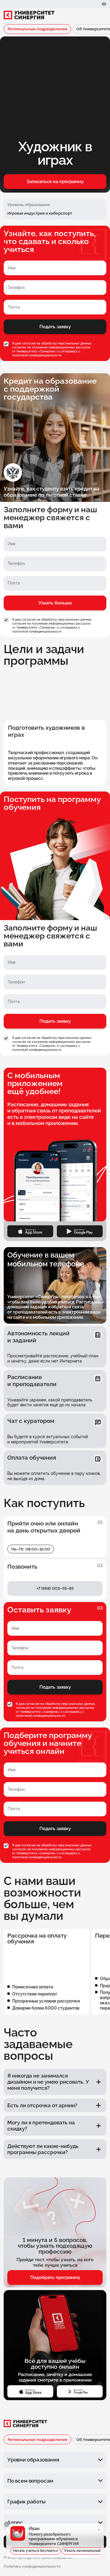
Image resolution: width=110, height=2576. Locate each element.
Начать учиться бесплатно (36, 2551)
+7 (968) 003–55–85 (55, 1588)
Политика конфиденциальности (32, 2567)
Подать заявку (55, 327)
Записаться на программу (55, 182)
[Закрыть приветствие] (7, 2524)
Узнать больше (55, 603)
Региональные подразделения (37, 29)
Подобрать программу (55, 2277)
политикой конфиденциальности (37, 355)
